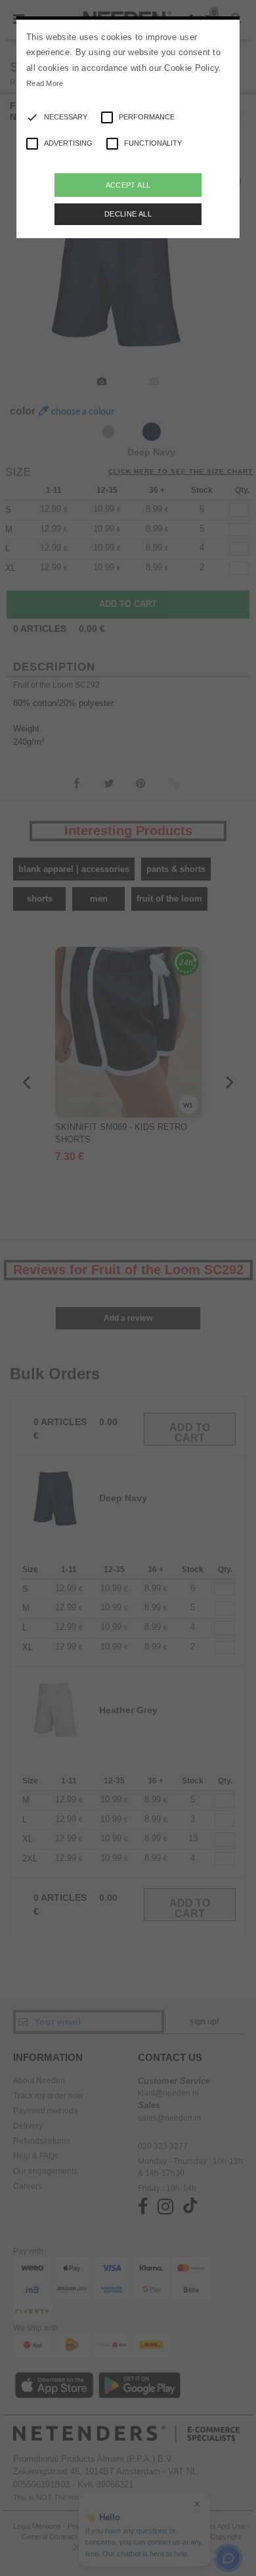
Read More (45, 83)
